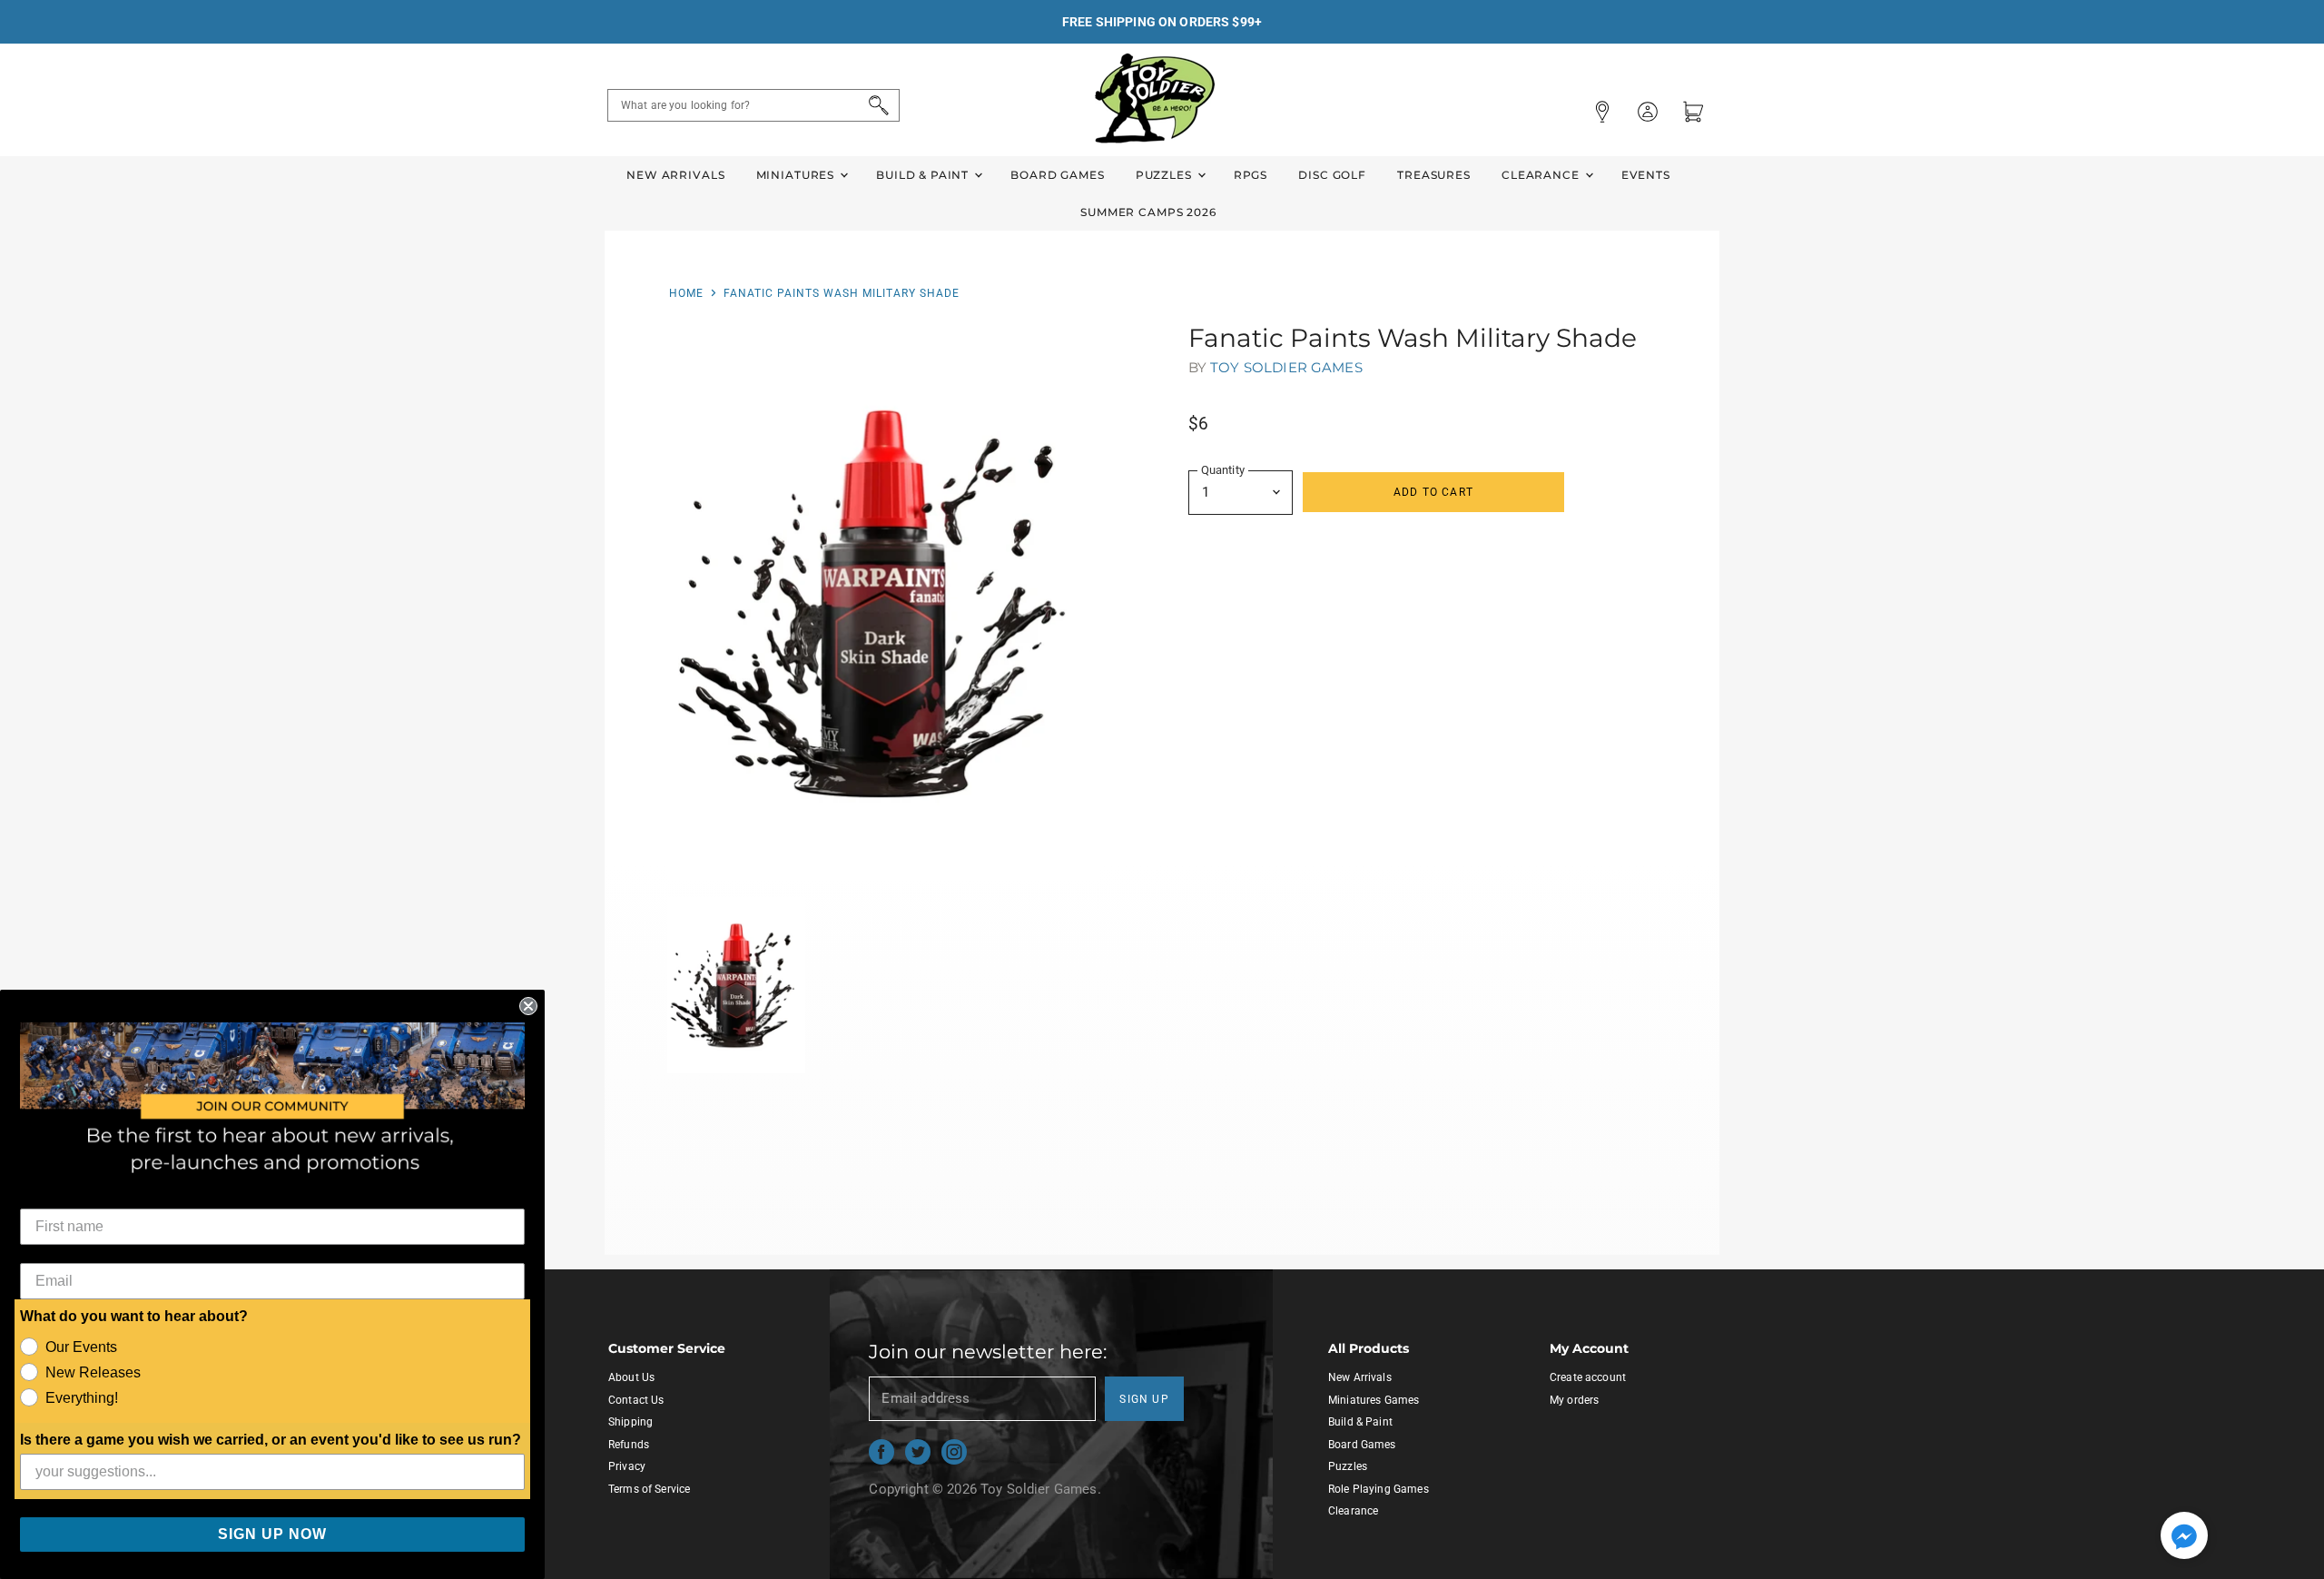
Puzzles (1166, 175)
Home (686, 293)
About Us (631, 1377)
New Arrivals (675, 175)
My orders (1574, 1400)
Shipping (630, 1422)
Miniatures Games (1374, 1400)
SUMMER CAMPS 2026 (1148, 212)
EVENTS (1646, 175)
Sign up (1144, 1399)
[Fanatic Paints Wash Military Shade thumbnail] (737, 985)
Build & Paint (924, 175)
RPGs (1251, 175)
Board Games (1057, 175)
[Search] (876, 105)
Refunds (629, 1445)
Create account (1588, 1377)
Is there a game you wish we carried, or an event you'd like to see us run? (271, 1440)
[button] (2184, 1537)
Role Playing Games (1379, 1489)
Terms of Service (649, 1489)
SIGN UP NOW (272, 1534)
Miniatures (797, 175)
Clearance (1542, 175)
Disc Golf (1332, 175)
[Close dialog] (528, 1006)
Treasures (1434, 175)
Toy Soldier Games (1286, 367)
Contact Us (636, 1400)
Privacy (627, 1466)
